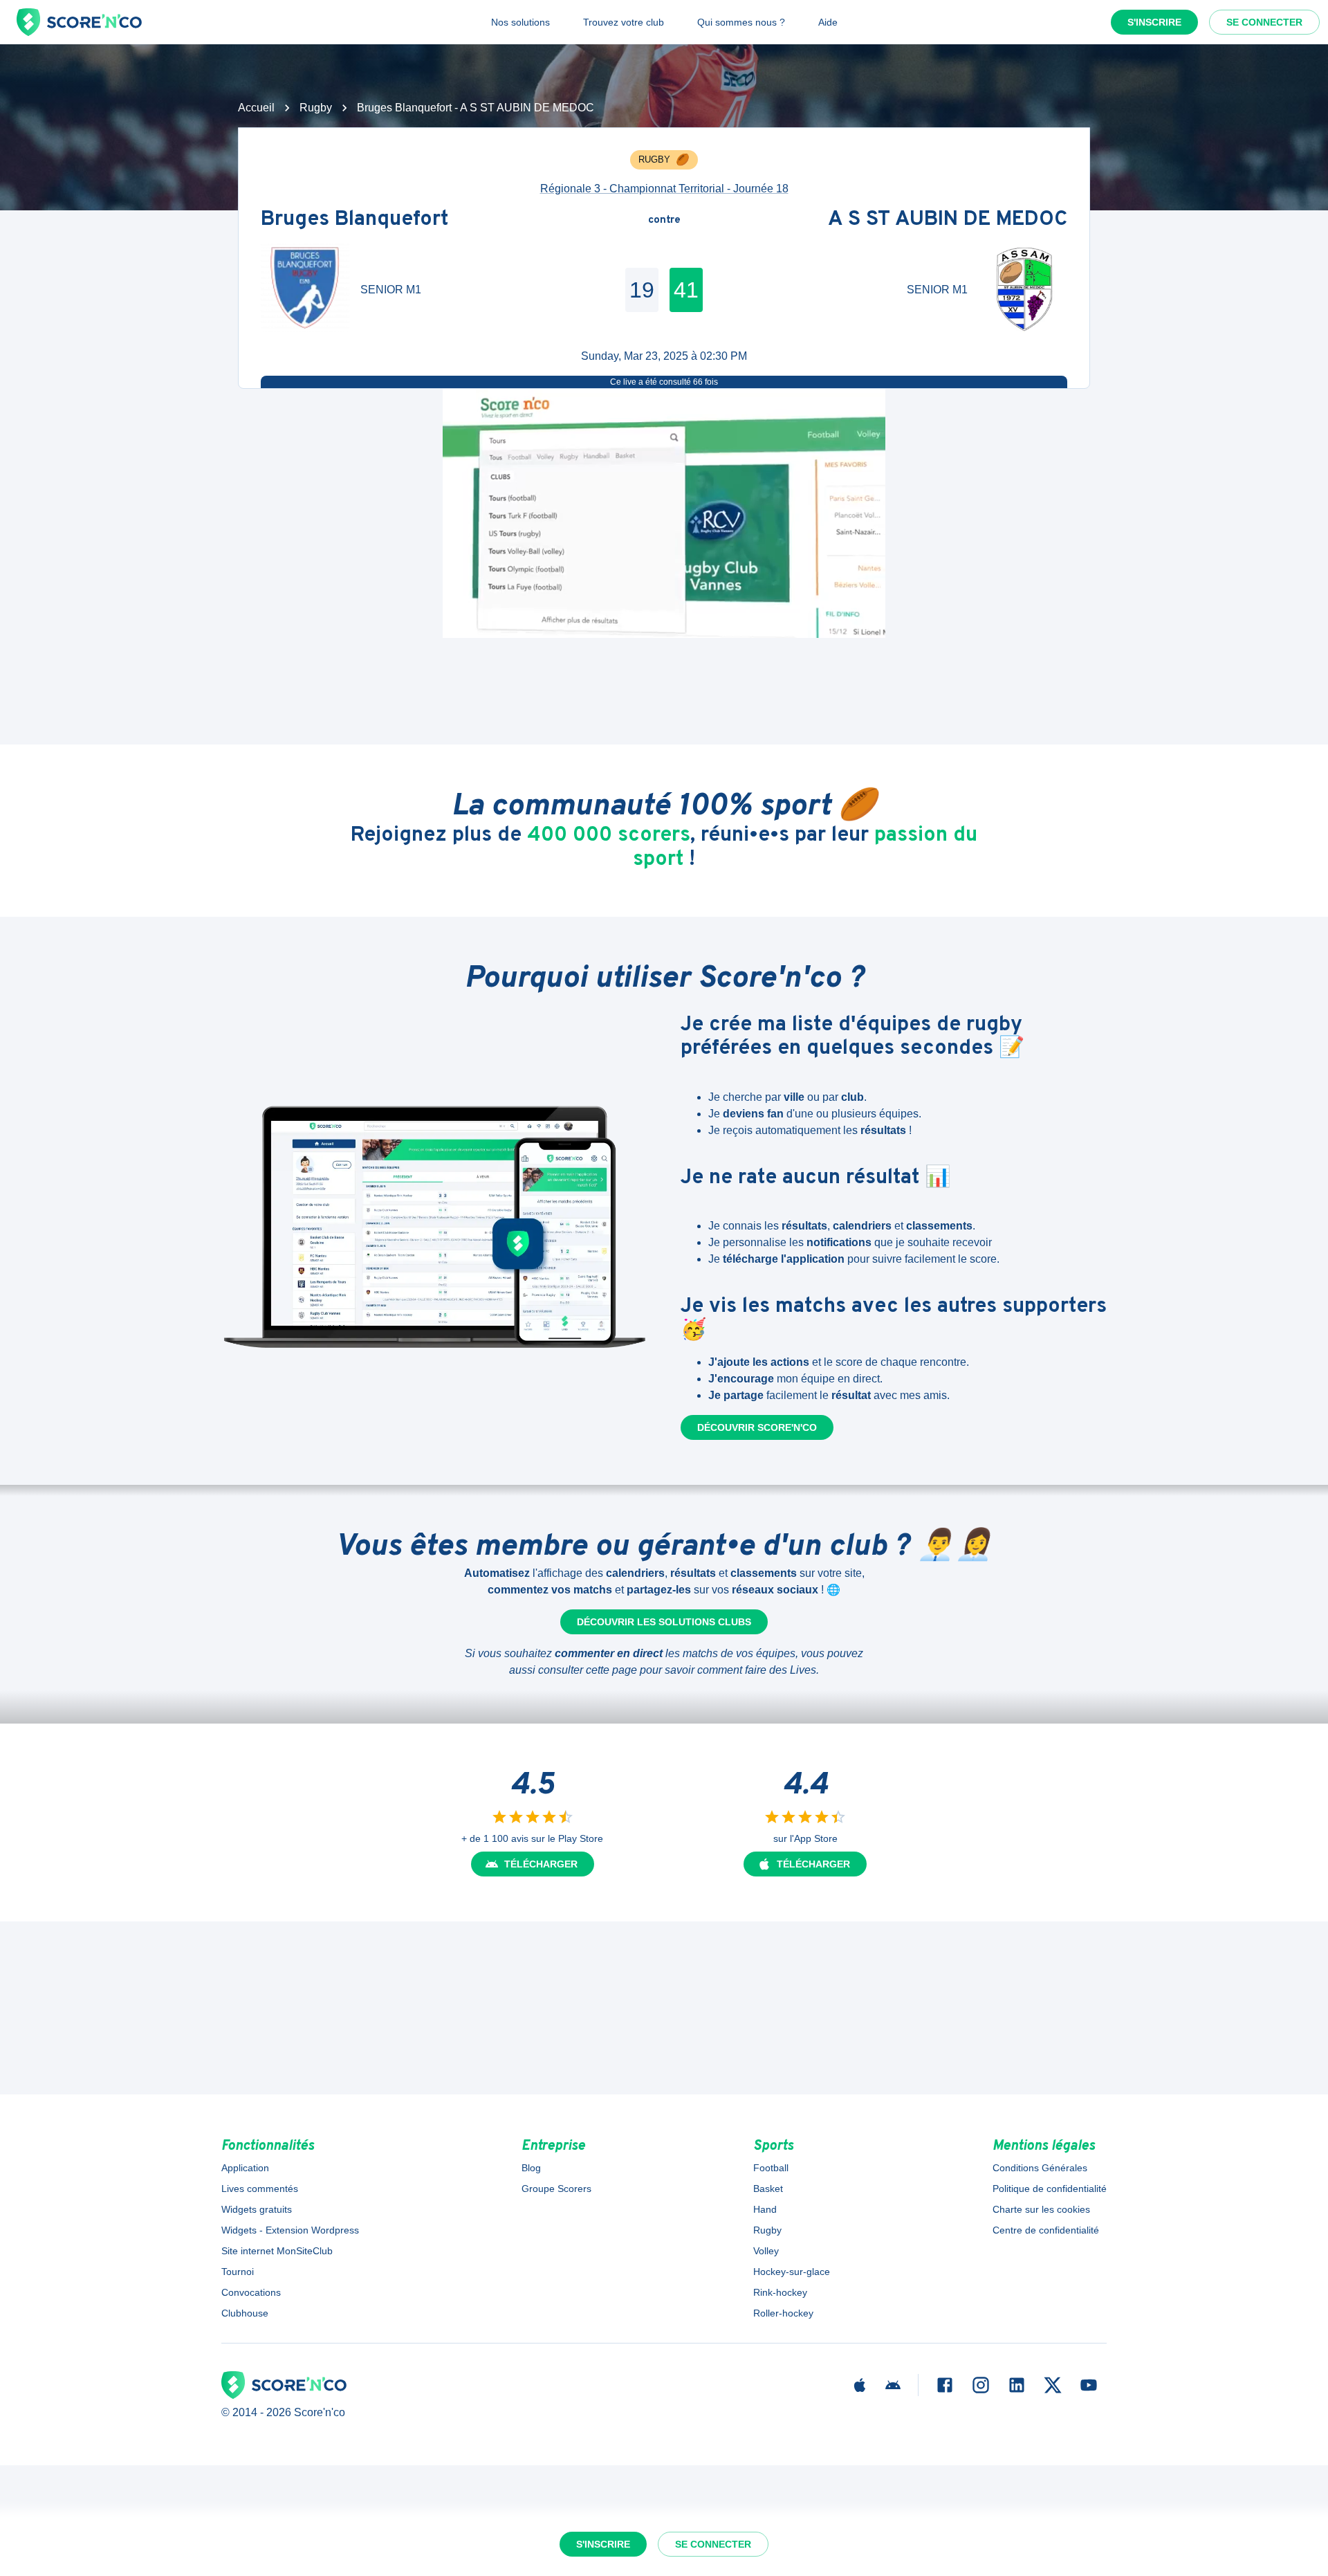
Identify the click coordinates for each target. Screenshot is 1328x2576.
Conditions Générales (1040, 2168)
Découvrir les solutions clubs (664, 1622)
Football (771, 2168)
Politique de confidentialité (1050, 2189)
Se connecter (1264, 22)
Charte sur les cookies (1041, 2209)
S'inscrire (1154, 22)
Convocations (251, 2292)
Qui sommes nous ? (741, 22)
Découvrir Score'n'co (757, 1427)
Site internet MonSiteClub (277, 2251)
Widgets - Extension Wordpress (290, 2230)
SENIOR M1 (391, 290)
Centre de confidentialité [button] (1046, 2230)
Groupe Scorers (556, 2189)
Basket (768, 2189)
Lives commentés (260, 2189)
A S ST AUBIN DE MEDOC (948, 220)
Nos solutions (520, 22)
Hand (765, 2209)
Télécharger (541, 1864)
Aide (828, 22)
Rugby (316, 108)
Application (245, 2168)
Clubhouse (245, 2313)
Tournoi (238, 2272)
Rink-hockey (780, 2292)
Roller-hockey (783, 2313)
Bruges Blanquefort (354, 220)
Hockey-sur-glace (792, 2272)
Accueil (256, 108)
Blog (531, 2168)
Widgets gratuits (257, 2209)
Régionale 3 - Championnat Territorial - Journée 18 (664, 189)
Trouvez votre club (624, 22)
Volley (766, 2251)
